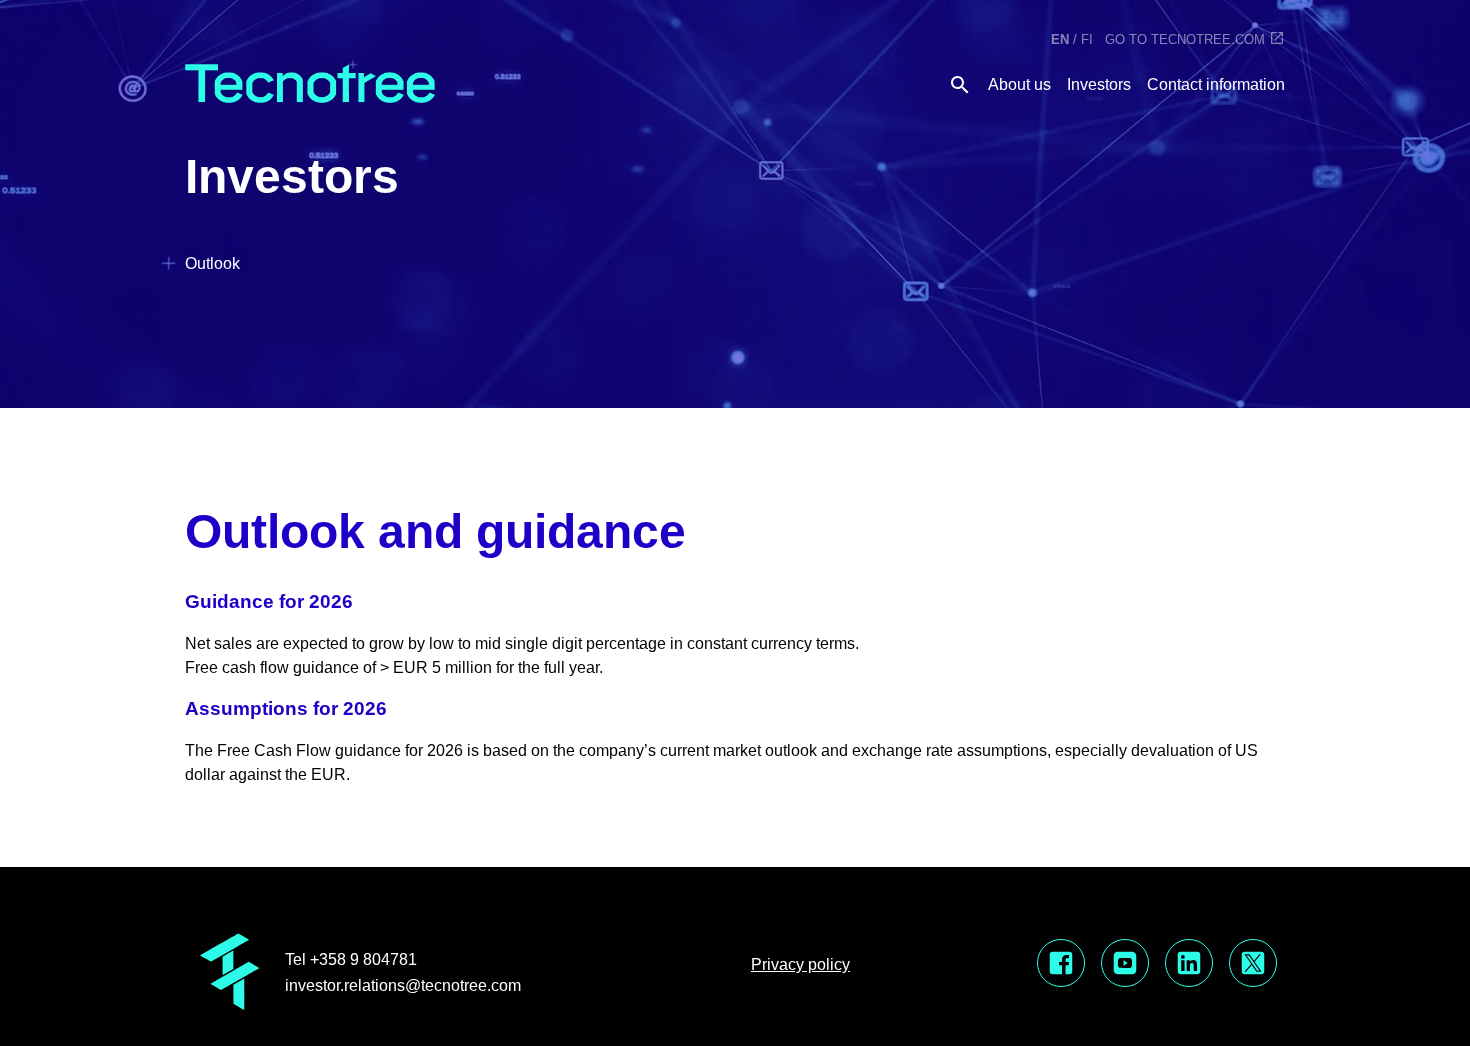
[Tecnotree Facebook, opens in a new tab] (1061, 965)
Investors (1099, 84)
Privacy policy (800, 964)
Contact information (1216, 84)
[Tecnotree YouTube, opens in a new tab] (1125, 965)
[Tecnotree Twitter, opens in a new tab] (1253, 965)
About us (1019, 84)
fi (1087, 39)
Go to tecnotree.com (1185, 39)
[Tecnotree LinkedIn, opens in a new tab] (1189, 965)
